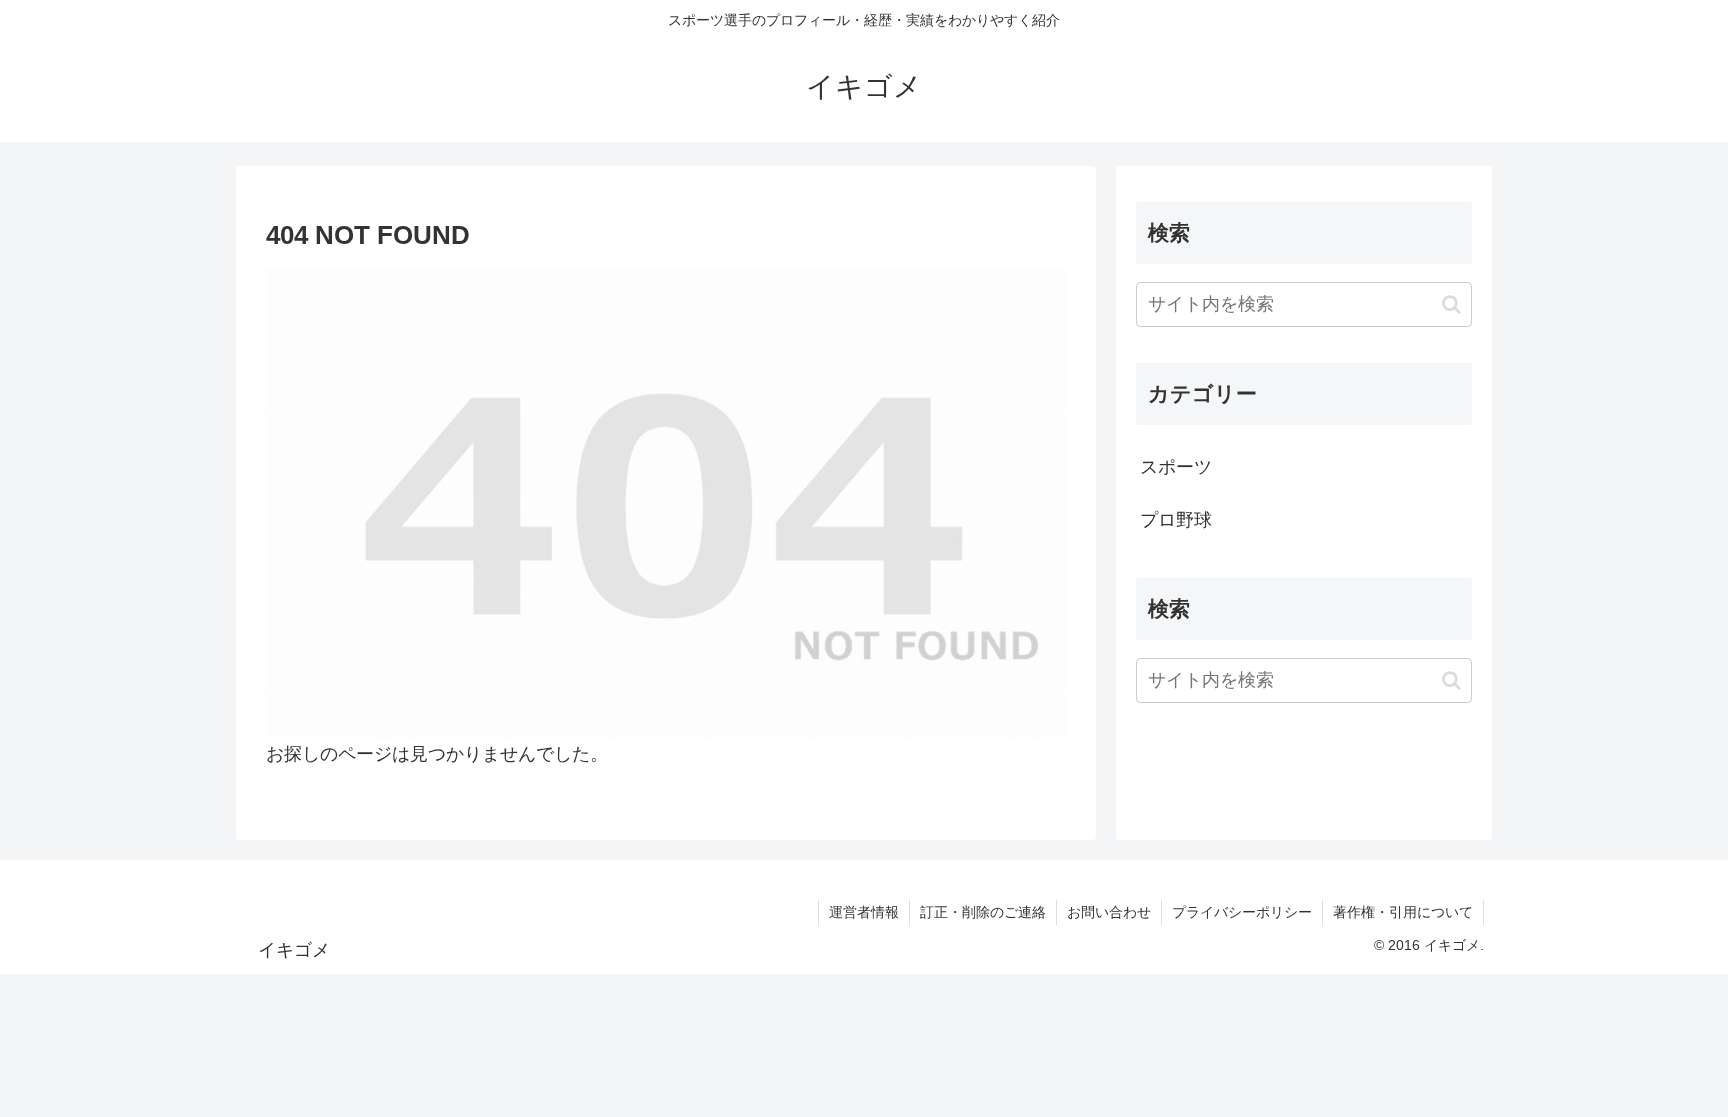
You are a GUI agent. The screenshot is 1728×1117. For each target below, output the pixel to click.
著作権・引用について (1403, 912)
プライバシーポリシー (1242, 912)
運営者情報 (864, 912)
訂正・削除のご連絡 (983, 912)
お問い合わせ (1109, 912)
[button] (1451, 304)
